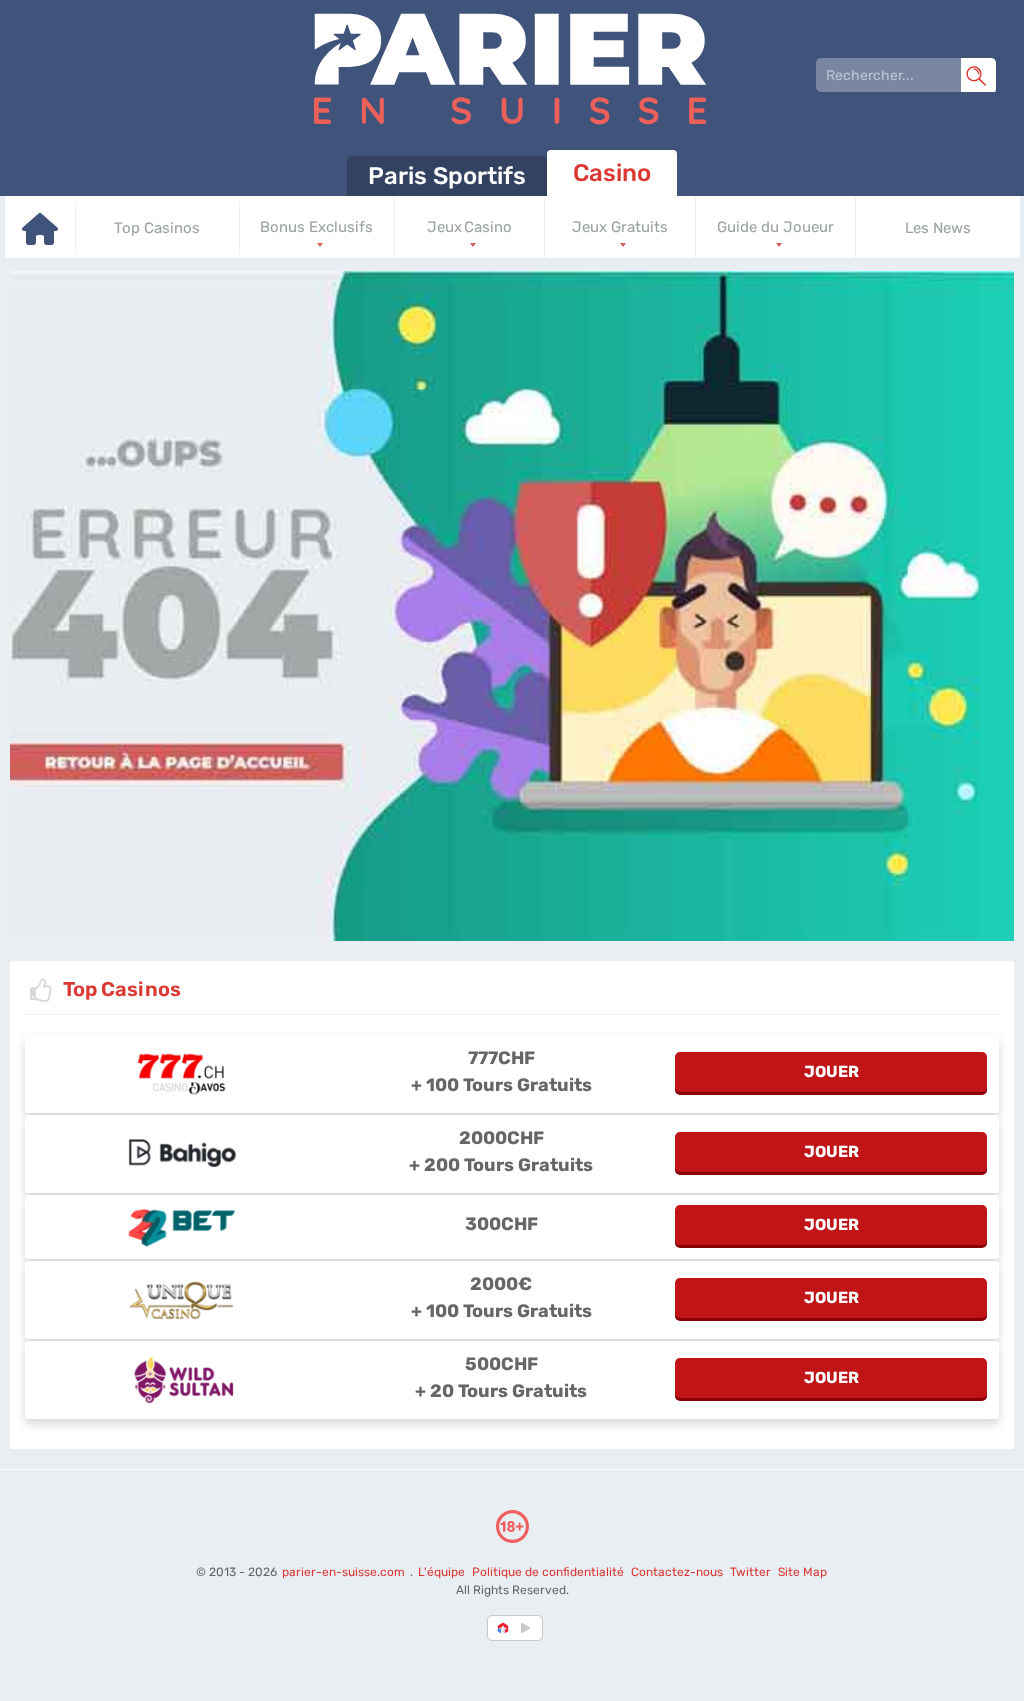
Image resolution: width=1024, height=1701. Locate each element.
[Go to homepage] (40, 241)
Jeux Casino (469, 227)
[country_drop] (529, 1628)
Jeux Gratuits (620, 227)
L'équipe (441, 1572)
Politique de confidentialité (549, 1572)
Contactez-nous (677, 1572)
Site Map (802, 1572)
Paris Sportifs (447, 176)
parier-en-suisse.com (345, 1572)
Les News (938, 228)
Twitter (750, 1572)
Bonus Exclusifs (316, 227)
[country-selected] (504, 1628)
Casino (612, 173)
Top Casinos (157, 228)
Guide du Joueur (775, 227)
